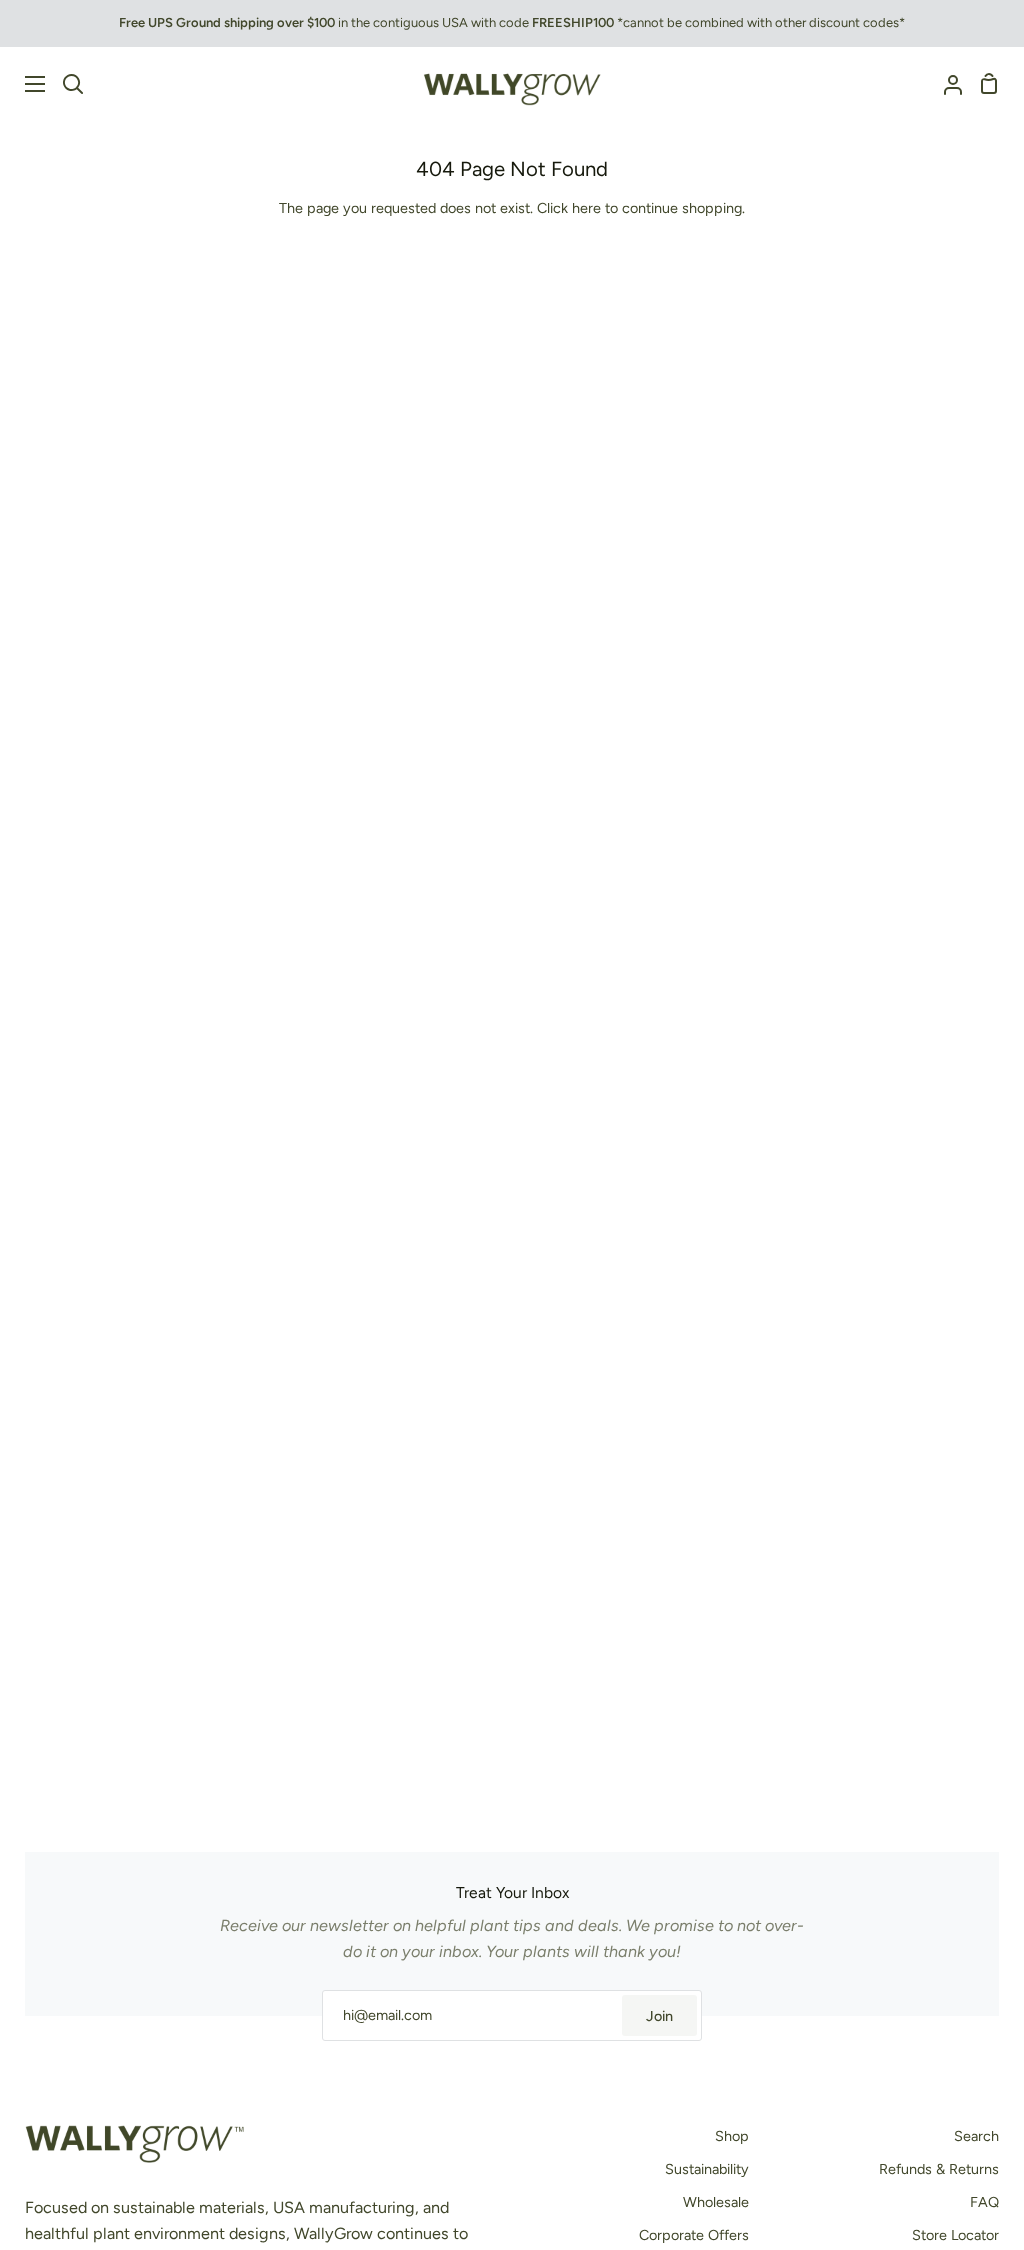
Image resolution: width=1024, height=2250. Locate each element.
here (586, 208)
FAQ (984, 2202)
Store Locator (955, 2235)
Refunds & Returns (939, 2169)
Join (659, 2016)
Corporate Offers (694, 2235)
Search (976, 2136)
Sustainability (707, 2169)
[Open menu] (23, 84)
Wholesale (716, 2202)
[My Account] (945, 84)
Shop (732, 2136)
